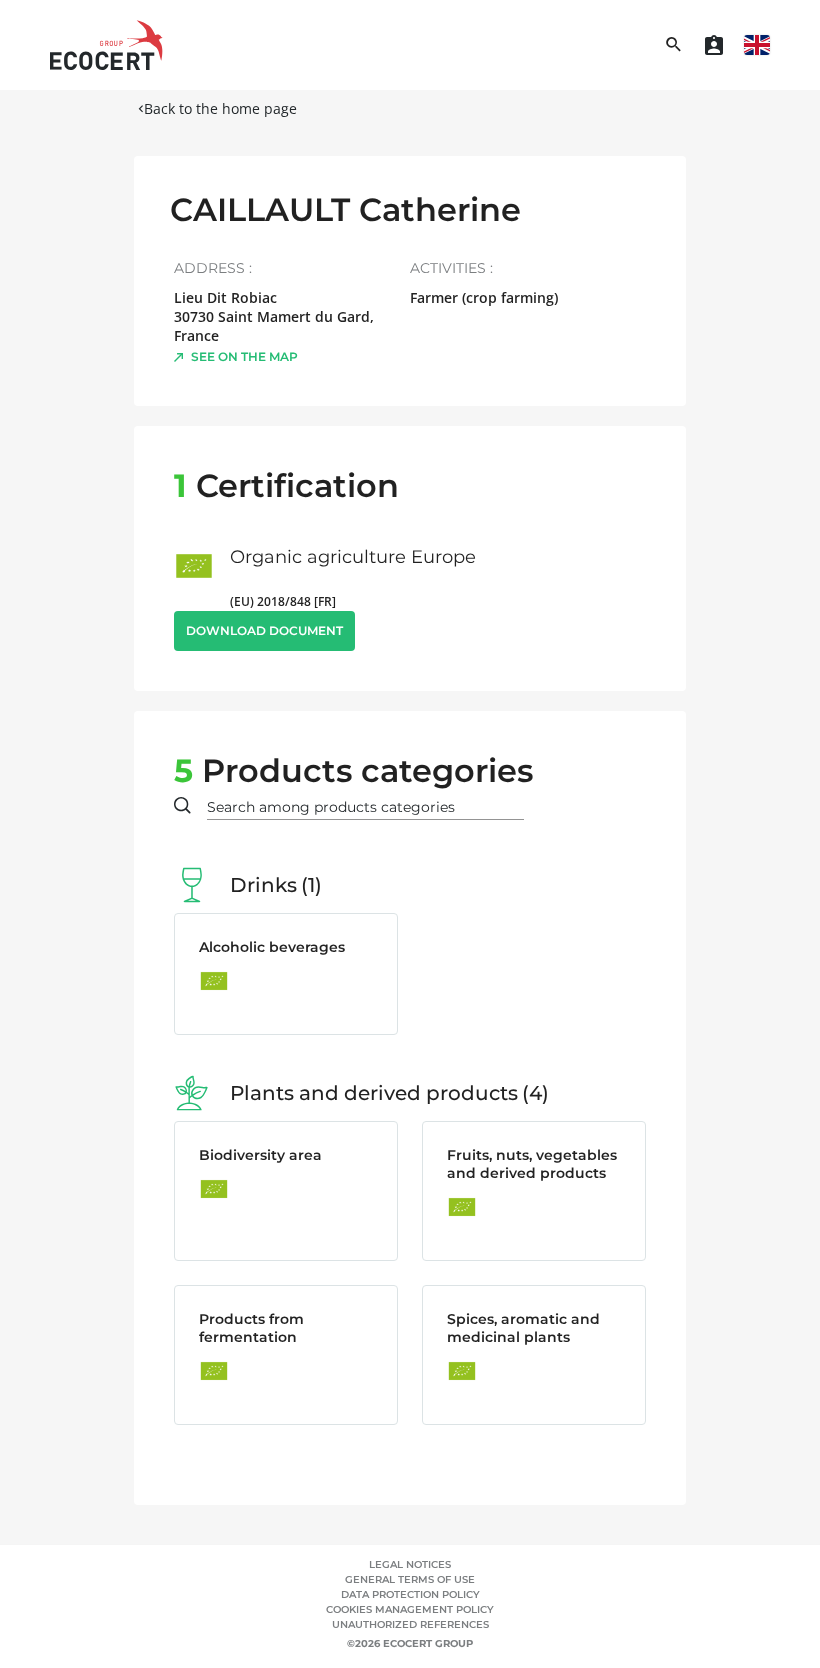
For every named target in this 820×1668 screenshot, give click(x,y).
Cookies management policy (410, 1609)
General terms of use (410, 1579)
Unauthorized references (410, 1624)
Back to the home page (220, 108)
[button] (757, 45)
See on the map (244, 356)
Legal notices (410, 1564)
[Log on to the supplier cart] (714, 45)
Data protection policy (410, 1594)
